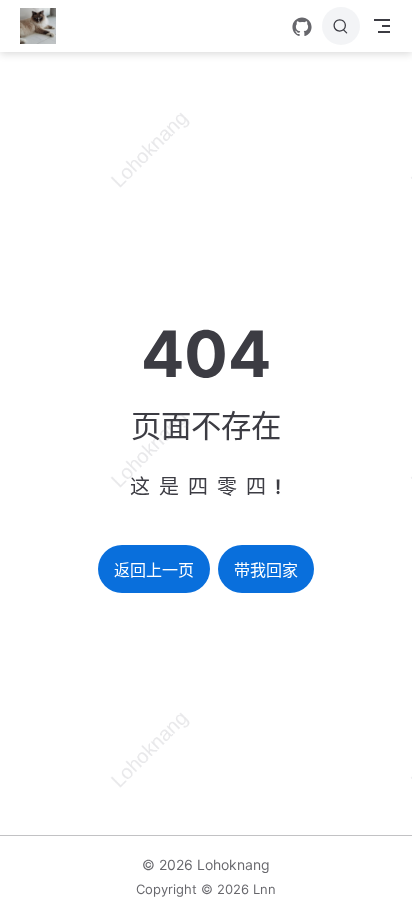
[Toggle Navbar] (382, 26)
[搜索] (341, 26)
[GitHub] (302, 27)
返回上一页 (154, 570)
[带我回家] (44, 26)
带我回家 (266, 570)
